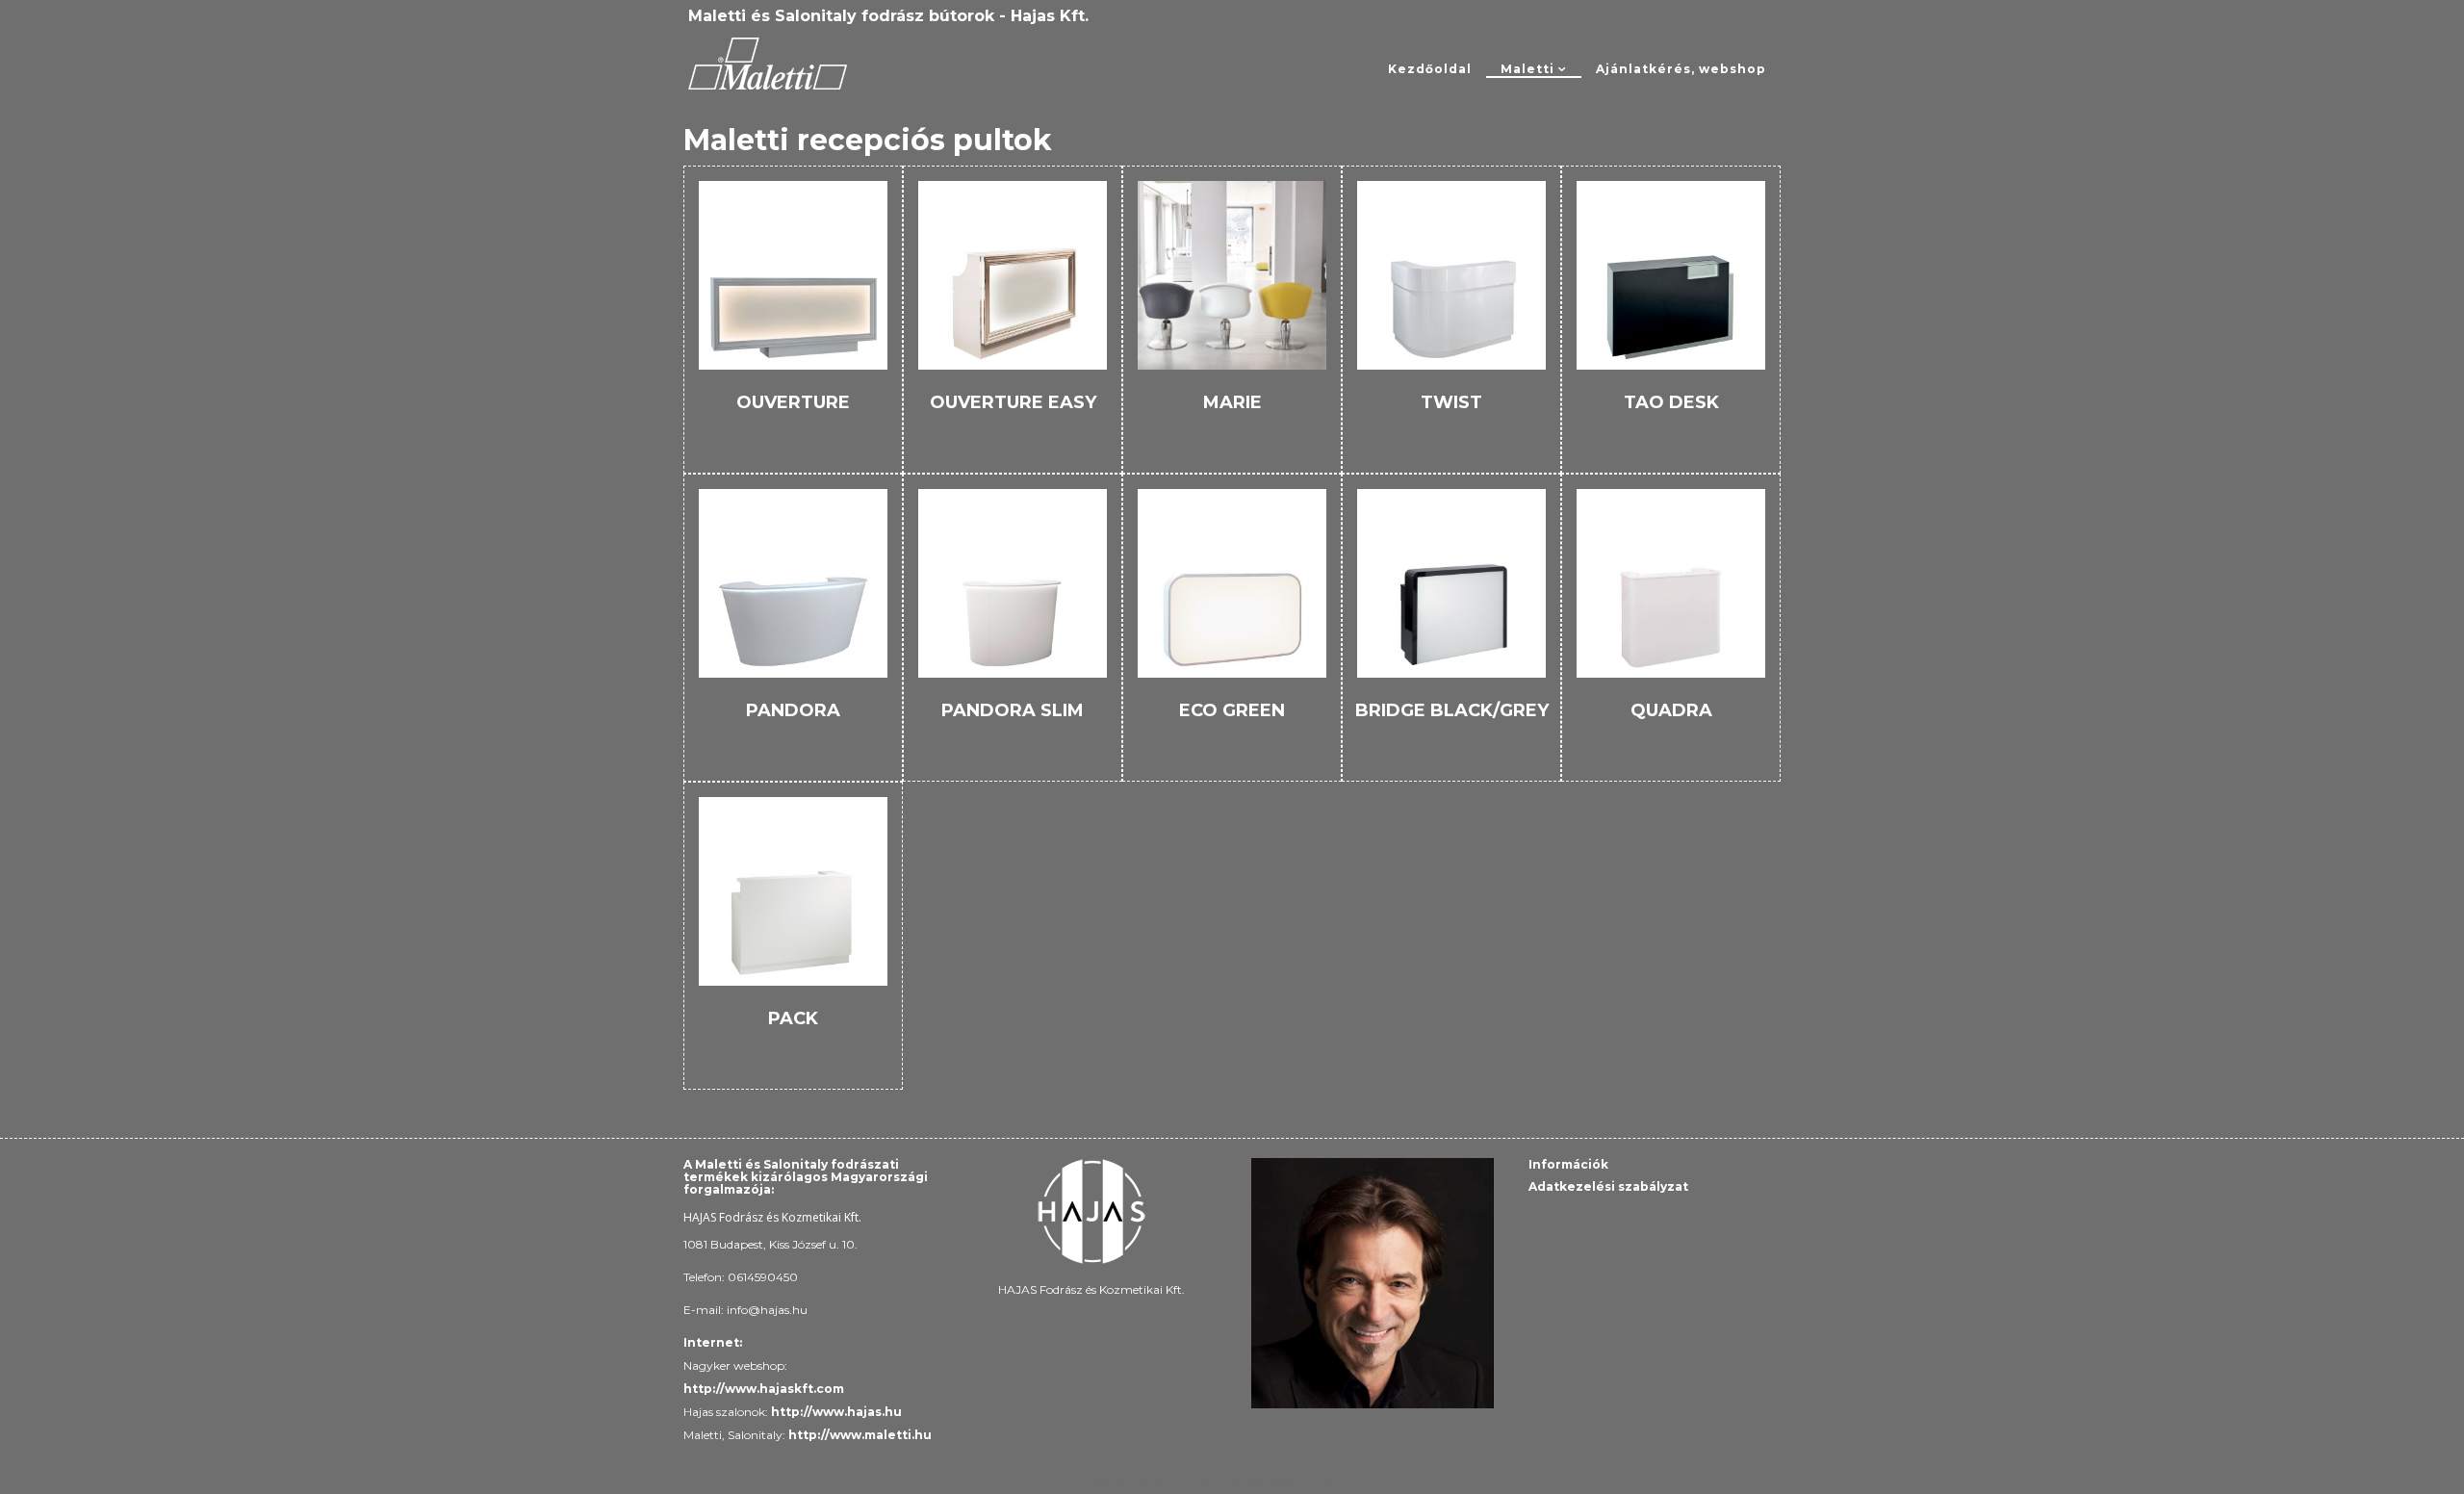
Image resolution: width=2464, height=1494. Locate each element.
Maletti (1527, 69)
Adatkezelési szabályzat (1608, 1186)
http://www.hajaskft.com (765, 1389)
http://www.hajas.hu (836, 1412)
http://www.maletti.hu (860, 1435)
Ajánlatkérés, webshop (1681, 69)
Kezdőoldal (1430, 69)
